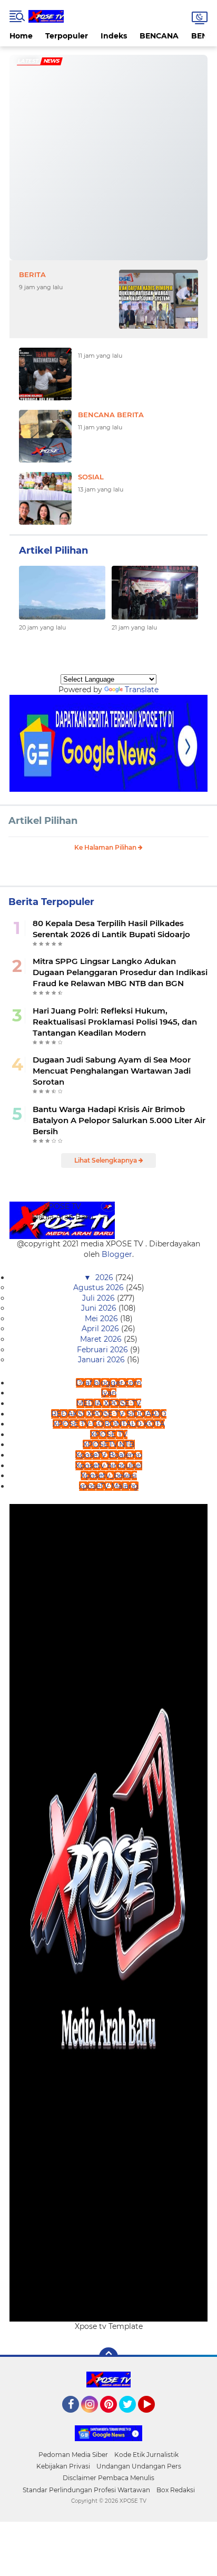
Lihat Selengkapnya (106, 1160)
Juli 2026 (100, 1298)
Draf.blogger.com (109, 1383)
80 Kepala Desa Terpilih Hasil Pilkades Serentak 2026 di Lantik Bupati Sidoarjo (111, 929)
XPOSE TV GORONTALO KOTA (109, 1424)
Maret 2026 (102, 1339)
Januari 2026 (102, 1360)
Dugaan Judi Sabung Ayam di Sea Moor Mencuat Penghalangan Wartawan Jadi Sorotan (112, 1071)
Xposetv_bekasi (109, 1476)
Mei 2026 (102, 1319)
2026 (105, 1277)
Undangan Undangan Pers (139, 2466)
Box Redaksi (176, 2490)
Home (21, 36)
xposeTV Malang (109, 1486)
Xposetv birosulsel (109, 1466)
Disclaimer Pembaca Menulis (108, 2478)
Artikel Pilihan (43, 821)
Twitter (132, 2417)
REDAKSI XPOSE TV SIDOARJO (109, 1414)
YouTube (154, 2417)
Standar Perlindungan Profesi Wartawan (86, 2490)
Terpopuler (67, 36)
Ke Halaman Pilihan (106, 847)
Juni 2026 (100, 1308)
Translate (142, 690)
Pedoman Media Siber (73, 2455)
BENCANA (159, 36)
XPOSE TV (109, 1434)
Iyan (109, 1393)
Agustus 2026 (100, 1287)
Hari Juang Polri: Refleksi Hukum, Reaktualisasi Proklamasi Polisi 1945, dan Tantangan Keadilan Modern (115, 1022)
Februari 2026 (103, 1350)
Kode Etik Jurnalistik (146, 2455)
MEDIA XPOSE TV (109, 1403)
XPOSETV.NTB (109, 1444)
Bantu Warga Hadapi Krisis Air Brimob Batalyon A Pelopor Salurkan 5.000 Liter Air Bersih (119, 1120)
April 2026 (101, 1329)
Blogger (117, 1254)
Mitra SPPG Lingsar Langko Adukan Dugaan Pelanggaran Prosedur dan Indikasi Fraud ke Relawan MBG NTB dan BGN (120, 972)
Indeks (114, 36)
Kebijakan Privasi (63, 2466)
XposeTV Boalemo (109, 1455)
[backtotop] (108, 2357)
